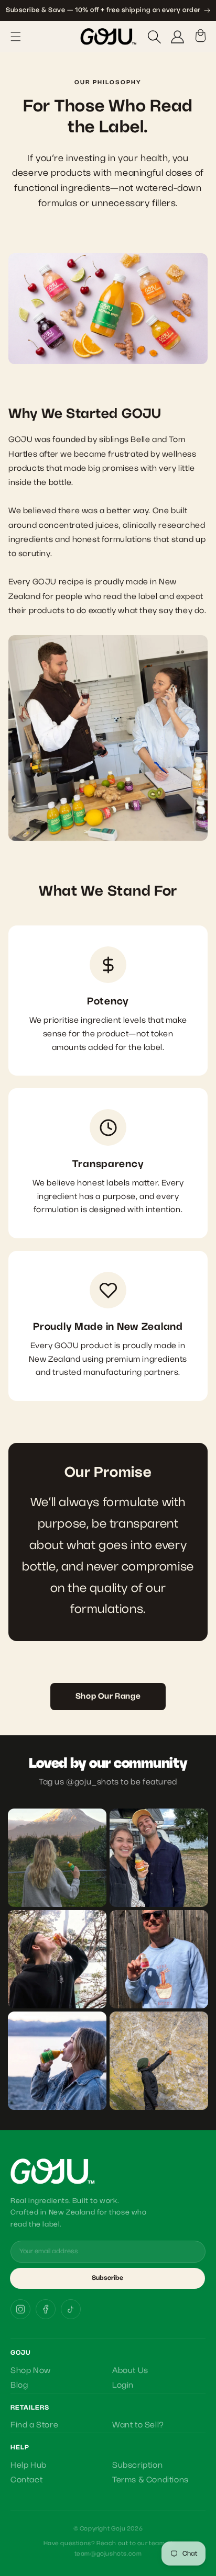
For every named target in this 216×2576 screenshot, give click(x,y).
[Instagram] (20, 2309)
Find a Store (34, 2425)
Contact (26, 2480)
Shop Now (31, 2371)
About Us (130, 2371)
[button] (16, 37)
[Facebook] (46, 2309)
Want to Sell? (138, 2425)
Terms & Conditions (150, 2480)
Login (123, 2386)
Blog (19, 2386)
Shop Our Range (108, 1697)
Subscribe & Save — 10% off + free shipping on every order (103, 10)
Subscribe (107, 2278)
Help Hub (29, 2466)
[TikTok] (71, 2309)
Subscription (137, 2466)
